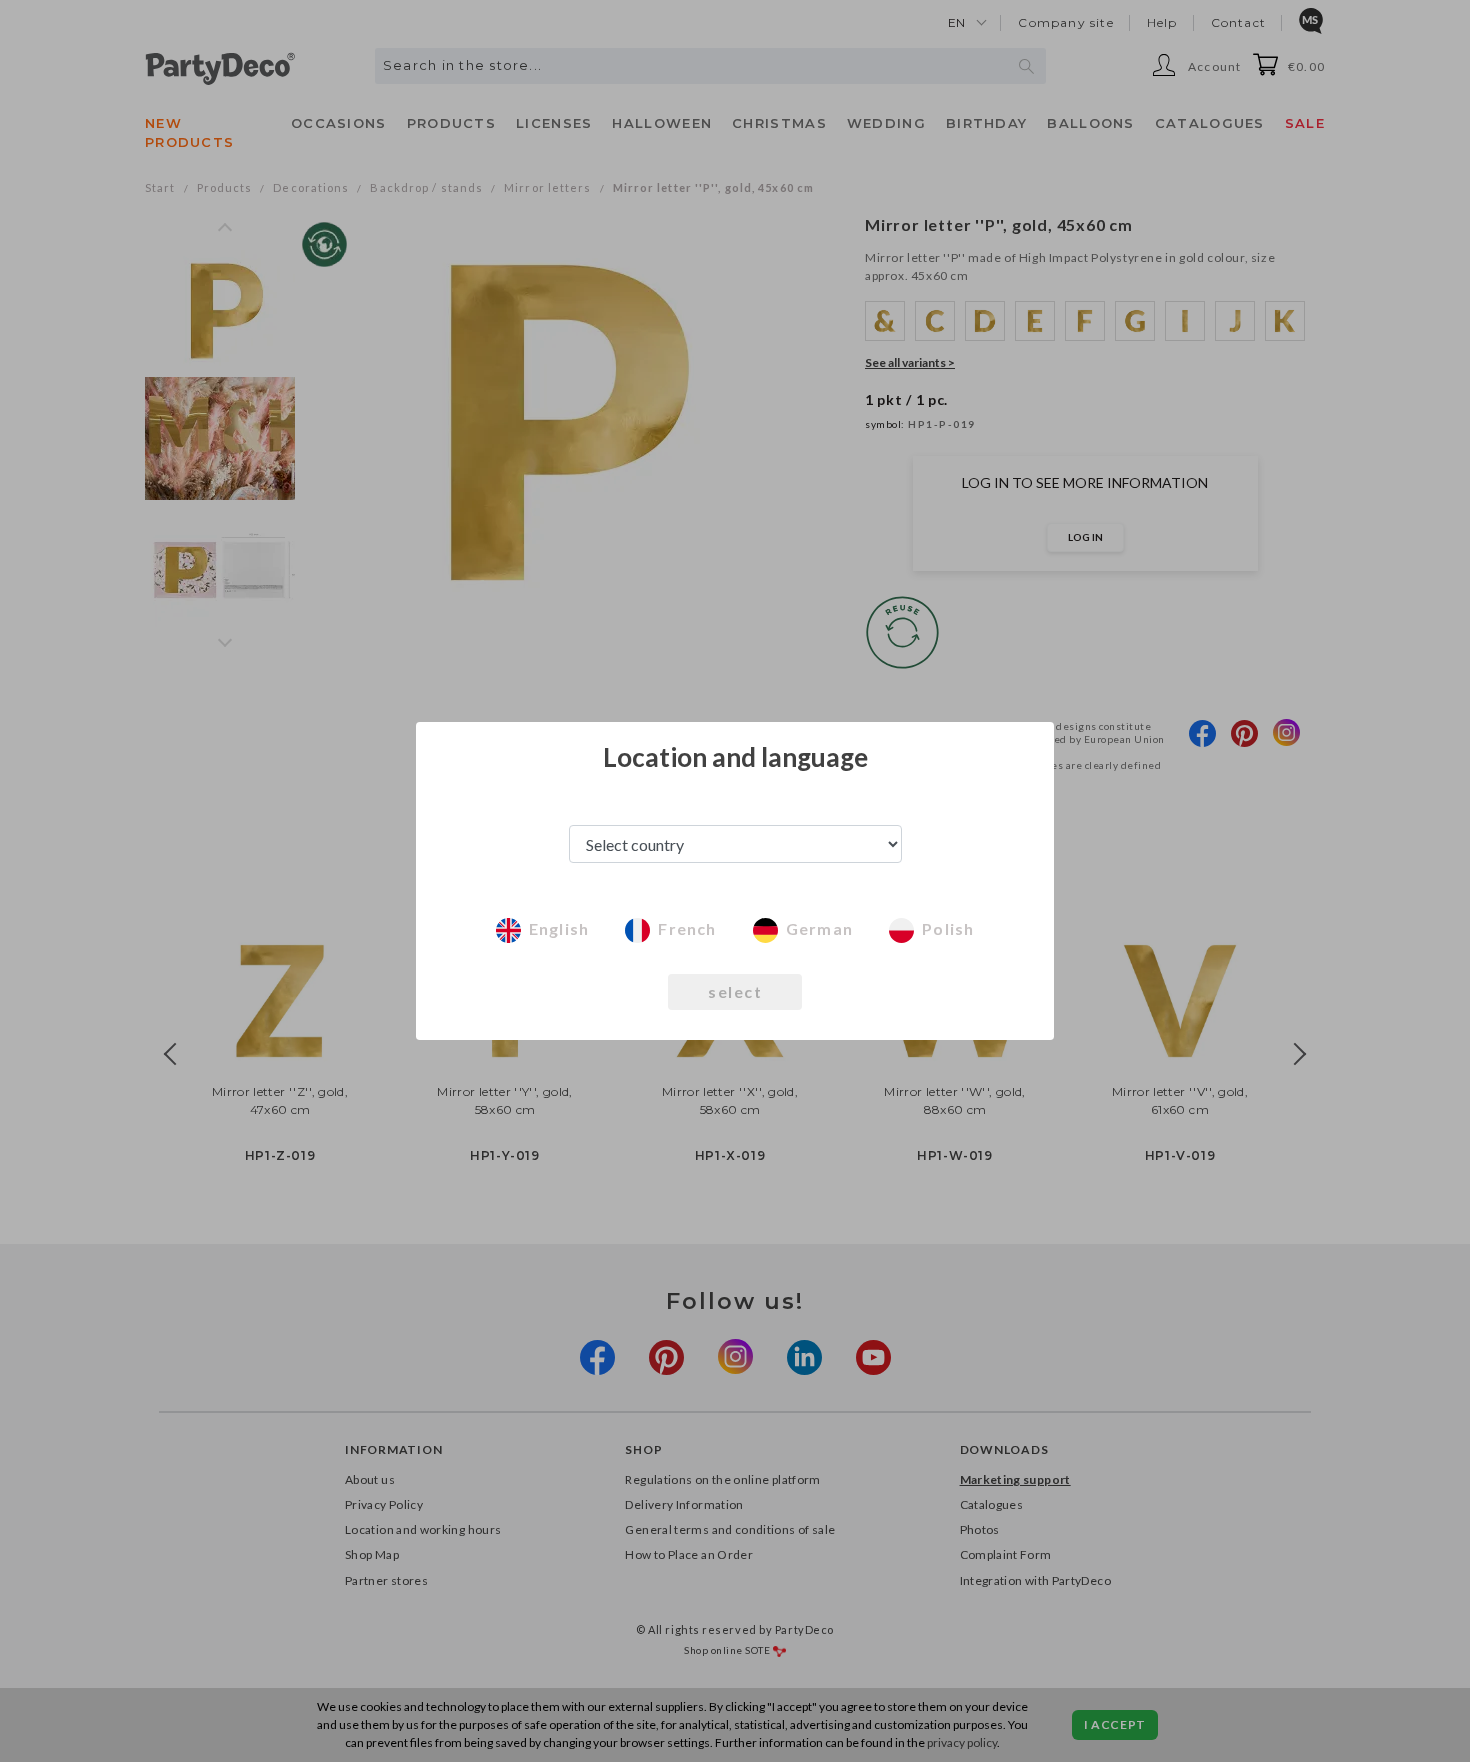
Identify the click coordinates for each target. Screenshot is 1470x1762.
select (735, 991)
